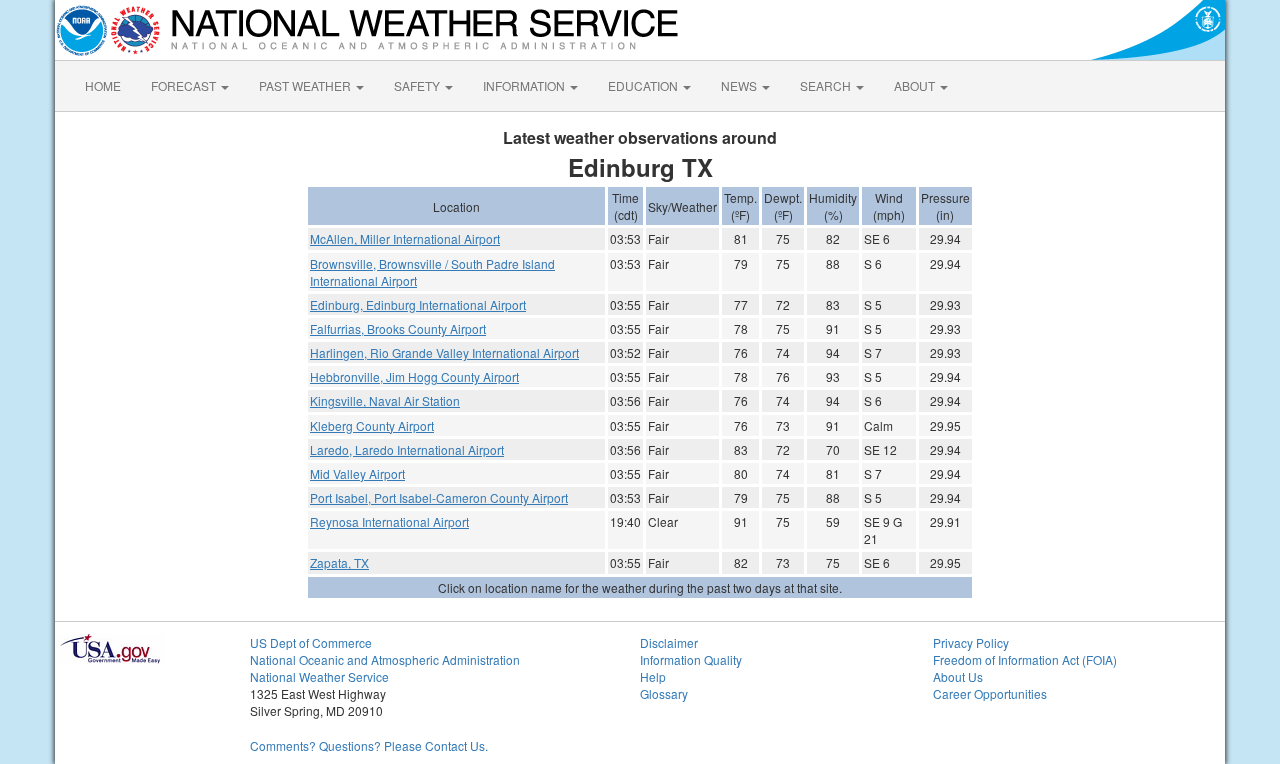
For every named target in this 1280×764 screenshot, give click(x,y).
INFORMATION (525, 85)
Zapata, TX (339, 562)
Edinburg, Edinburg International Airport (418, 304)
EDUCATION (644, 85)
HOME (103, 85)
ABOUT (916, 85)
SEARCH (827, 85)
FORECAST (185, 85)
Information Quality (691, 659)
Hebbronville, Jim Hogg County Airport (414, 376)
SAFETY (418, 85)
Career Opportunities (990, 693)
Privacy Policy (971, 642)
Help (653, 676)
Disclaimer (669, 642)
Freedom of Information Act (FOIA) (1025, 659)
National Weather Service (319, 676)
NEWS (740, 85)
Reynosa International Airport (389, 521)
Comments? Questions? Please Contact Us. (369, 745)
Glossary (664, 693)
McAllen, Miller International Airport (405, 238)
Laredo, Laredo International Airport (407, 449)
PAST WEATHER (306, 85)
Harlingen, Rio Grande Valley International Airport (444, 352)
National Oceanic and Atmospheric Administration (385, 659)
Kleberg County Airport (372, 425)
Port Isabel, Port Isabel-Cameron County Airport (439, 497)
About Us (958, 676)
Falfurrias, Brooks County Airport (398, 328)
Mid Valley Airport (357, 473)
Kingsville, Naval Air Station (385, 400)
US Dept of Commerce (311, 642)
